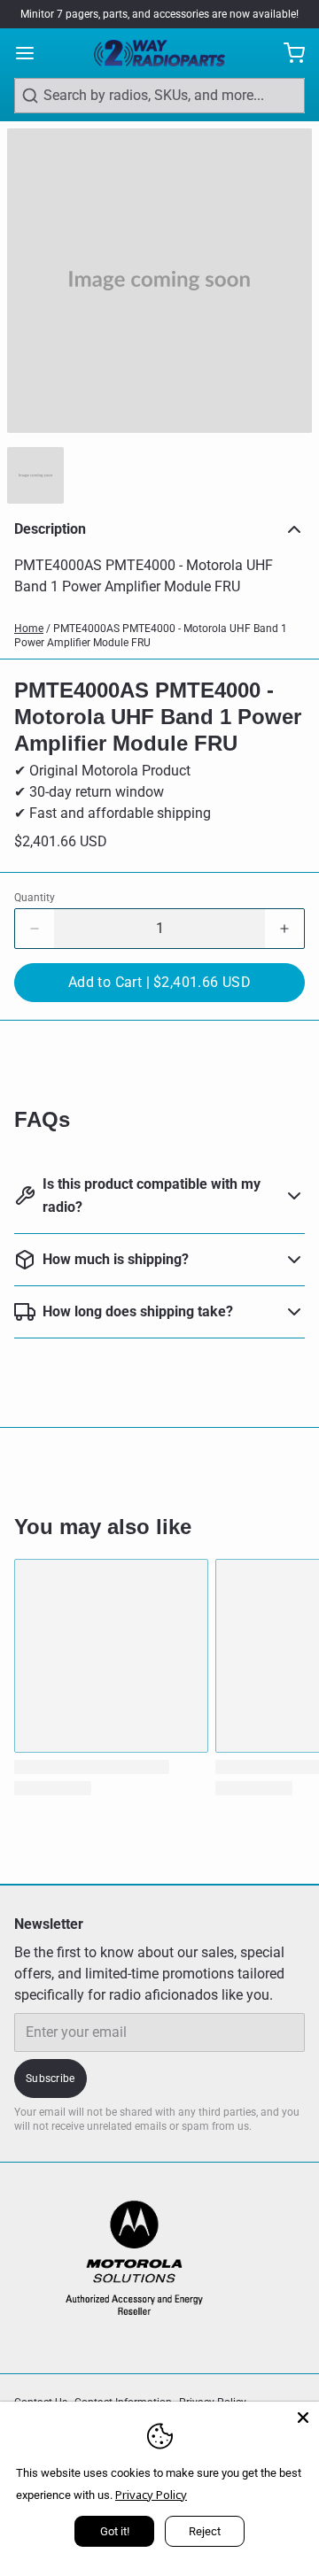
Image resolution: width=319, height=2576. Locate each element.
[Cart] (287, 53)
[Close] (303, 2418)
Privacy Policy (151, 2495)
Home (29, 629)
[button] (159, 983)
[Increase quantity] (284, 929)
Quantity (35, 898)
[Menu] (32, 53)
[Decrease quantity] (35, 929)
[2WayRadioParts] (159, 53)
